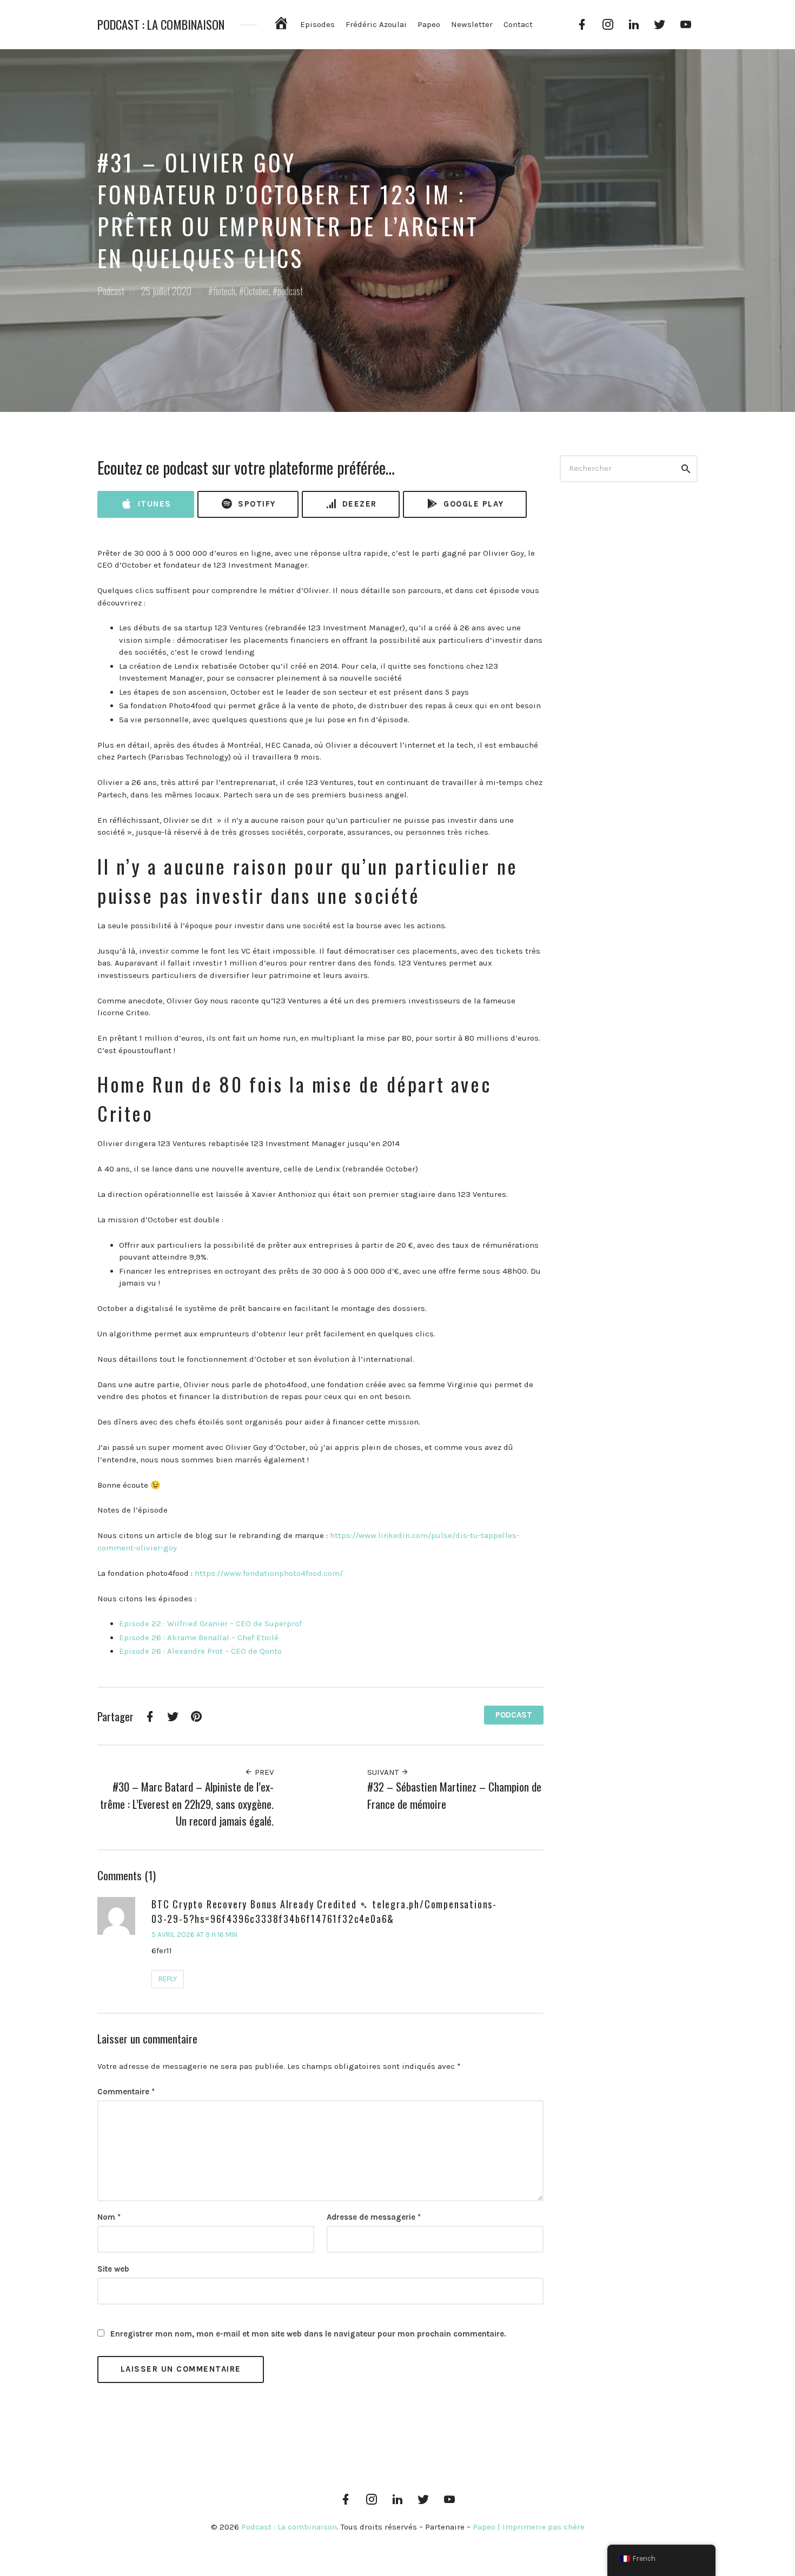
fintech (224, 291)
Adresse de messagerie (374, 2217)
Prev (263, 1772)
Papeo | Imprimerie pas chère (529, 2527)
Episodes (317, 24)
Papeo (429, 24)
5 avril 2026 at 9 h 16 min (194, 1935)
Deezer (358, 504)
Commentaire (126, 2092)
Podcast (111, 291)
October (256, 291)
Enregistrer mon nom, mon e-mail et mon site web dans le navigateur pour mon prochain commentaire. (308, 2334)
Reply (168, 1979)
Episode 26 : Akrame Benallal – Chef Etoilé (199, 1638)
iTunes (153, 504)
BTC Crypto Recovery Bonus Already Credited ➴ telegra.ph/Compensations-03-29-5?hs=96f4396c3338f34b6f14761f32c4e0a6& (324, 1911)
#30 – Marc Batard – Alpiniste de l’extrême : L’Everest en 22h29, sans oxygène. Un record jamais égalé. (187, 1803)
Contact (518, 24)
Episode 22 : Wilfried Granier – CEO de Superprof (210, 1623)
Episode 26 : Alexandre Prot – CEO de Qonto (200, 1651)
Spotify (256, 504)
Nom (109, 2217)
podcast (290, 291)
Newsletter (472, 24)
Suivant (384, 1772)
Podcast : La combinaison (161, 25)
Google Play (472, 504)
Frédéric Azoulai (376, 24)
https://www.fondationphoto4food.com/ (269, 1573)
